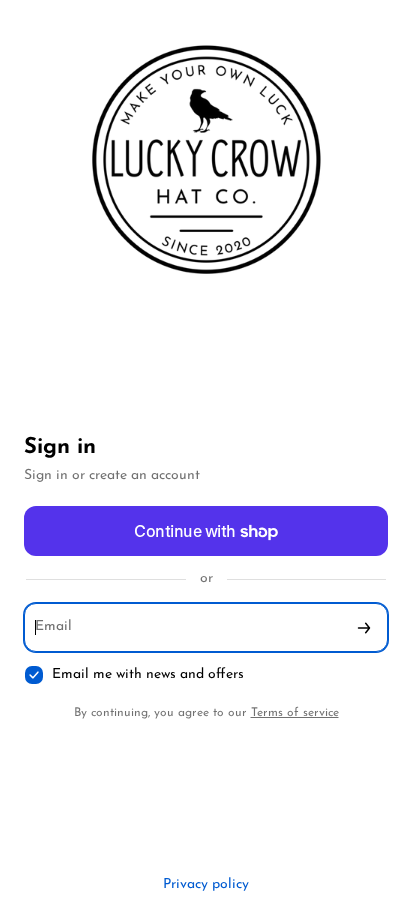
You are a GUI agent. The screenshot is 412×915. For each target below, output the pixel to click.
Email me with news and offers (148, 674)
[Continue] (364, 627)
